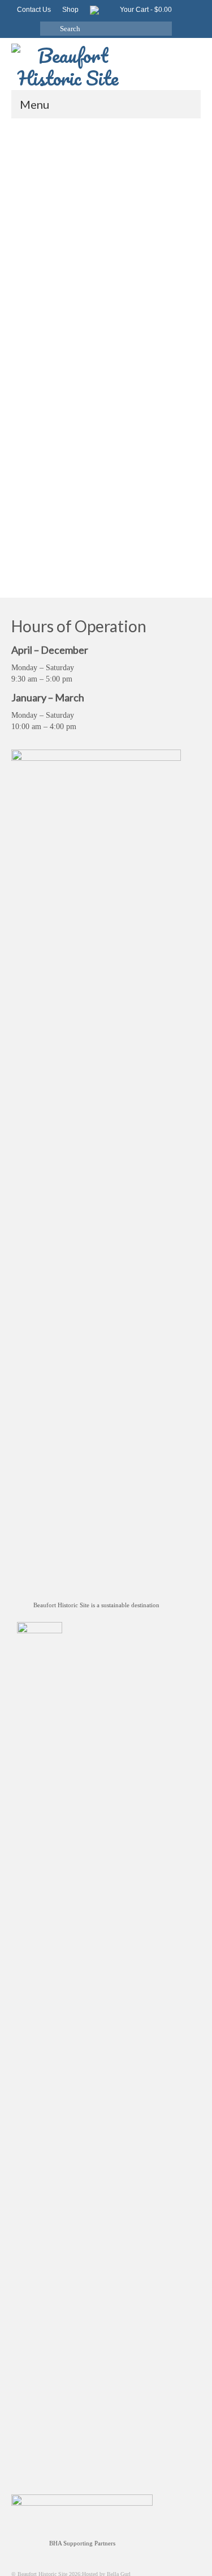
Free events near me (122, 491)
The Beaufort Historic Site (144, 527)
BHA (168, 468)
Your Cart (145, 10)
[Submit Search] (49, 29)
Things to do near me (160, 551)
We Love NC (101, 563)
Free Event (85, 491)
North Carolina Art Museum (153, 515)
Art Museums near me (146, 456)
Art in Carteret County (93, 456)
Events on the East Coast (40, 491)
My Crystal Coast (175, 503)
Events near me (178, 480)
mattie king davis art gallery (120, 503)
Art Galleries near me (40, 456)
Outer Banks (77, 527)
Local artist (72, 503)
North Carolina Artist (36, 527)
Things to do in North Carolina (97, 551)
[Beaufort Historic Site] (106, 64)
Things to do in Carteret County (143, 539)
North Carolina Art (33, 515)
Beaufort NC (144, 468)
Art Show (45, 468)
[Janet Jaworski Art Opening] (106, 239)
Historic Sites (164, 491)
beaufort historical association (92, 468)
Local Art (46, 503)
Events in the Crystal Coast (126, 480)
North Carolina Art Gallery (88, 515)
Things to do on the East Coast (47, 563)
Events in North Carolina (63, 480)
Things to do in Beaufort (75, 539)
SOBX (103, 527)
